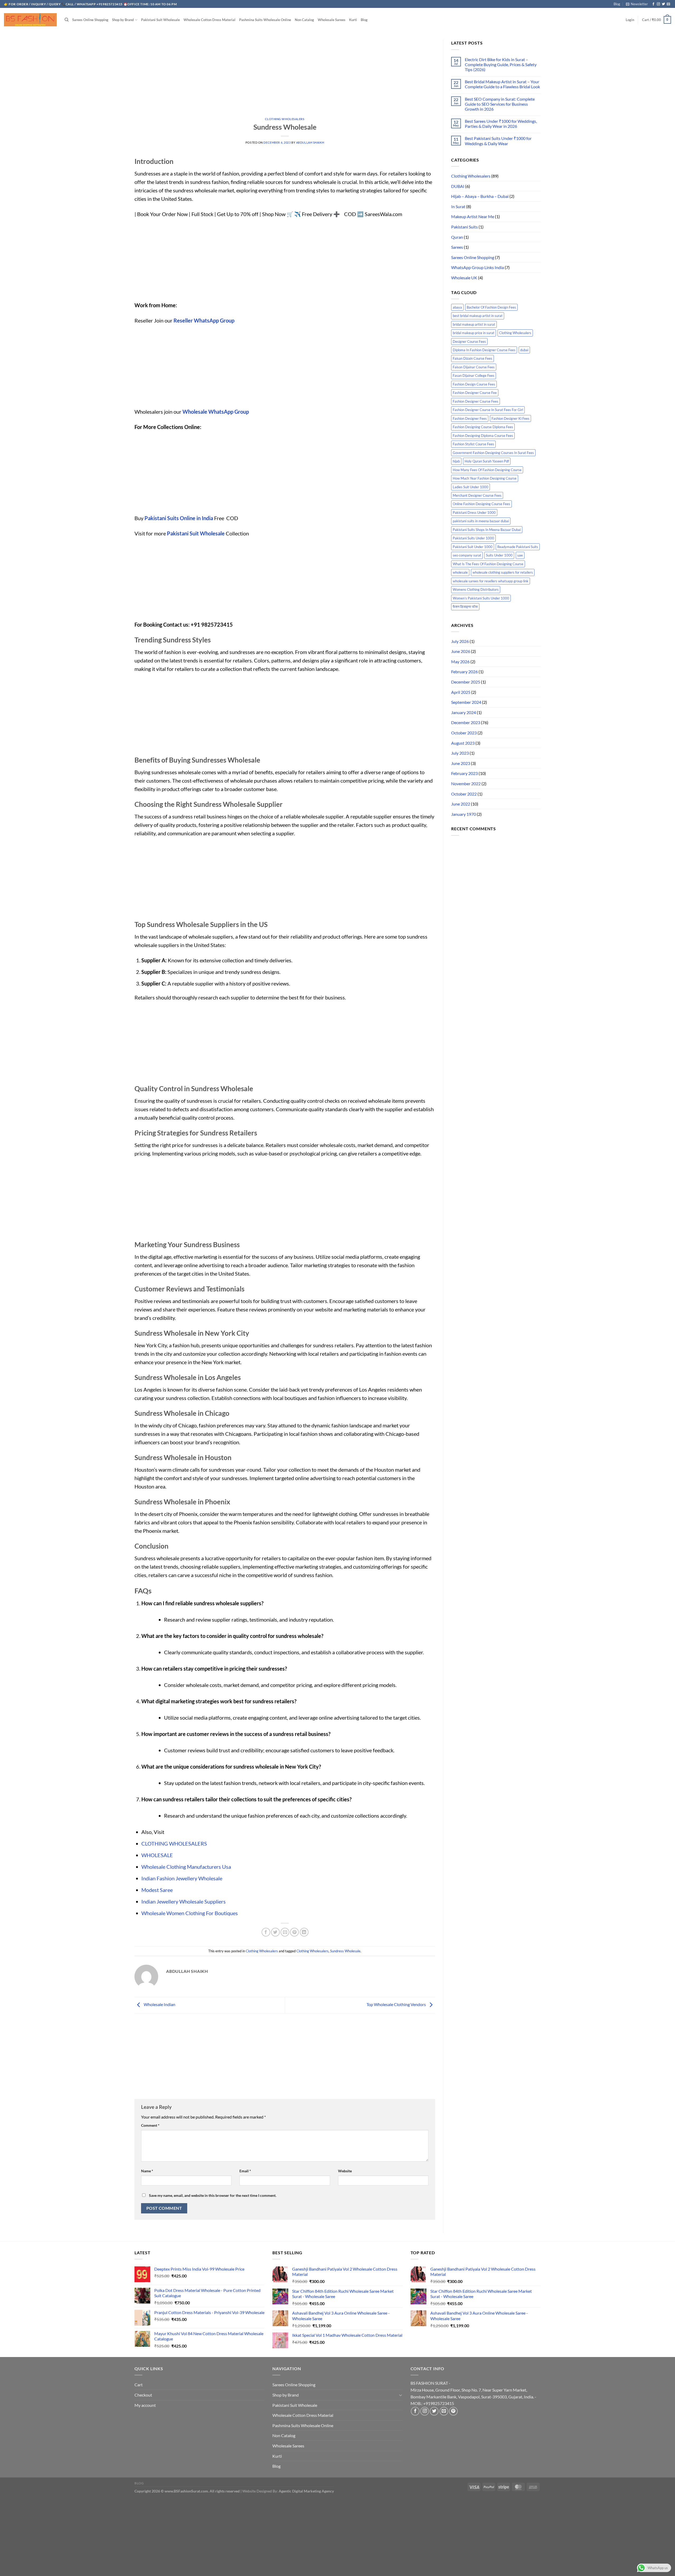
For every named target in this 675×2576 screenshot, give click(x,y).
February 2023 (464, 773)
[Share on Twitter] (275, 1932)
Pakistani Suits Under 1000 (473, 538)
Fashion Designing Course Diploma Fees (483, 427)
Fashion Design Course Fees (474, 384)
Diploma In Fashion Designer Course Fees (484, 350)
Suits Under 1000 (499, 555)
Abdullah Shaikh (310, 142)
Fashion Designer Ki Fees (510, 418)
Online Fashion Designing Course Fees (481, 504)
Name (147, 2171)
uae (520, 555)
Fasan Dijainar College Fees (474, 375)
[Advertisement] (285, 79)
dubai (524, 350)
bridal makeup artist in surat (474, 324)
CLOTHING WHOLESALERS (174, 1843)
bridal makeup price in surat (474, 333)
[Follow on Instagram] (658, 4)
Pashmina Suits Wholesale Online (265, 20)
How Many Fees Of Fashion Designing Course (487, 470)
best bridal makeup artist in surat (478, 316)
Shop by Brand (123, 20)
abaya (457, 307)
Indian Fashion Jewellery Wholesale (182, 1878)
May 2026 (460, 662)
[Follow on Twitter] (663, 4)
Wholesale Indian (159, 2004)
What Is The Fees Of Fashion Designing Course (488, 564)
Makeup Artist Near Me (473, 216)
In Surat (458, 206)
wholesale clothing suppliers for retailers (503, 572)
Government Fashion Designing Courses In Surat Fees (493, 453)
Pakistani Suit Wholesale (160, 20)
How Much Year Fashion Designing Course (485, 478)
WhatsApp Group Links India (478, 267)
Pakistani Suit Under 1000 (473, 547)
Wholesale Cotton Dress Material (209, 20)
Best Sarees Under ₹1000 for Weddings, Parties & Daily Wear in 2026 (501, 124)
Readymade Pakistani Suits (518, 547)
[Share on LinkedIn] (304, 1932)
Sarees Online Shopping (90, 20)
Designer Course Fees (469, 341)
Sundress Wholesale (345, 1951)
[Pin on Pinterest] (294, 1932)
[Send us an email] (668, 4)
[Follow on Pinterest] (453, 2411)
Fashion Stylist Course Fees (473, 444)
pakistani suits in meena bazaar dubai (481, 521)
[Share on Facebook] (266, 1932)
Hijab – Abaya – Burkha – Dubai (480, 196)
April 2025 (461, 692)
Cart (139, 2385)
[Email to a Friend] (285, 1932)
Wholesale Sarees (332, 20)
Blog (617, 4)
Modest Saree (157, 1890)
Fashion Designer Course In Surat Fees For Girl (488, 410)
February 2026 (464, 672)
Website (345, 2171)
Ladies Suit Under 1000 (471, 487)
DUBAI (458, 186)
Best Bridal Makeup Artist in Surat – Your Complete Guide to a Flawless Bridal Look (502, 84)
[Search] (67, 20)
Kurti (353, 20)
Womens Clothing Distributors (476, 589)
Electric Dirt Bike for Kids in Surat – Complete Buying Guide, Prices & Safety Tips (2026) (501, 64)
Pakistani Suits (464, 227)
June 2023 (461, 763)
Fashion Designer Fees (470, 418)
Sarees (457, 247)
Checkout (143, 2395)
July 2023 (460, 753)
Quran (457, 237)
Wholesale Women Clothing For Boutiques (190, 1913)
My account (145, 2405)
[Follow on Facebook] (653, 4)
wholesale (460, 572)
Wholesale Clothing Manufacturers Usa (186, 1867)
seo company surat (467, 555)
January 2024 (464, 712)
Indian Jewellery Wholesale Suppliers (184, 1901)
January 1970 (464, 814)
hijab (456, 461)
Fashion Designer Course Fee (475, 393)
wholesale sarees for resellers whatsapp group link (491, 581)
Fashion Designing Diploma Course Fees (483, 436)
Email (245, 2171)
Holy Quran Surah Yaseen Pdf (487, 461)
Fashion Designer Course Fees (476, 401)
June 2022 (461, 804)
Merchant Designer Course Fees (477, 495)
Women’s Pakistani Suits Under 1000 (481, 598)
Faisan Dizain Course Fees (472, 358)
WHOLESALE (157, 1855)
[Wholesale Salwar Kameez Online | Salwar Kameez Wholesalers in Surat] (30, 20)
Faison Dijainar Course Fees (474, 367)
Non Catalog (304, 20)
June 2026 (461, 651)
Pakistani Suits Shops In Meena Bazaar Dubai (487, 530)
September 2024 (466, 702)
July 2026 (460, 641)
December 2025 (466, 682)
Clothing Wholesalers (285, 119)
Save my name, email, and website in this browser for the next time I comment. (213, 2195)
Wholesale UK (464, 278)
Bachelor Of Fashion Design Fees (491, 307)
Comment (150, 2125)
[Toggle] (401, 2395)
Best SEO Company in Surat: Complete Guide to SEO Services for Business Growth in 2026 (500, 104)
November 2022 (466, 784)
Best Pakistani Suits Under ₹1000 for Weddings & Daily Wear (498, 141)
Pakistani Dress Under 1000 (474, 513)
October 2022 (464, 794)
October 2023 (464, 733)
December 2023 (466, 722)
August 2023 (463, 743)
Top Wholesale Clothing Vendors (397, 2004)
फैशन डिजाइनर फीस (465, 607)
